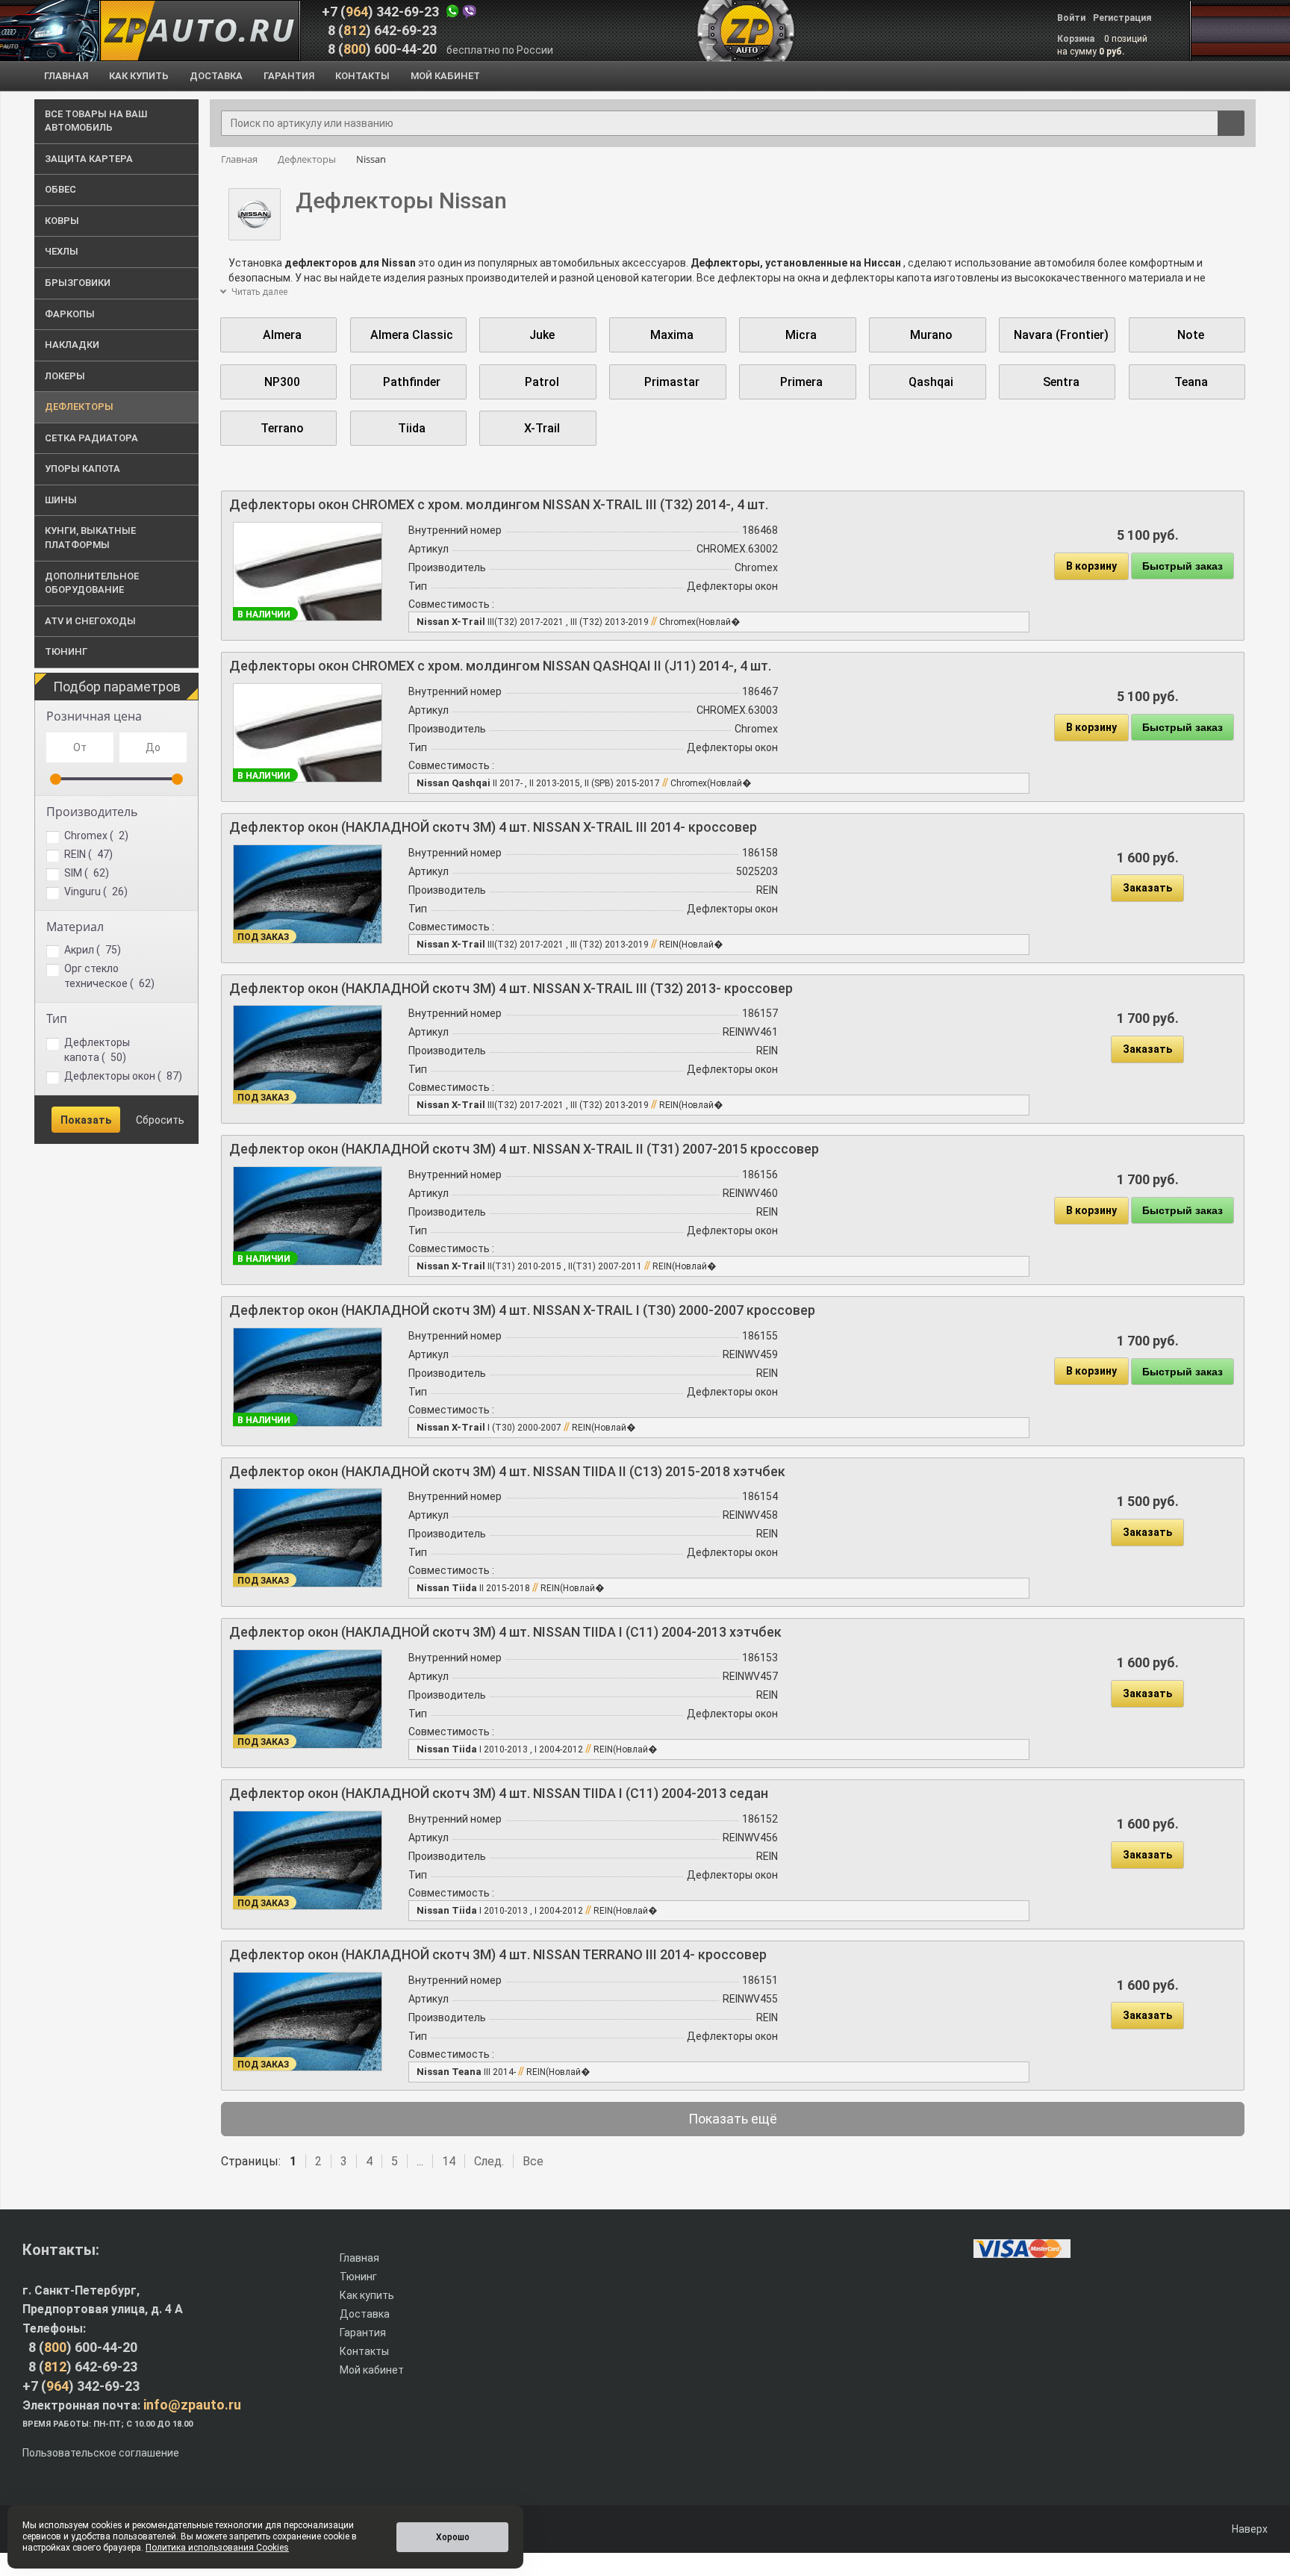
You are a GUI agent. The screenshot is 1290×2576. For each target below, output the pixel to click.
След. (489, 2161)
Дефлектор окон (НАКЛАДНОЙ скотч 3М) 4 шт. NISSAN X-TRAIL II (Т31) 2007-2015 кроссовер (524, 1149)
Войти (1071, 18)
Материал (75, 927)
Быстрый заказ (1182, 566)
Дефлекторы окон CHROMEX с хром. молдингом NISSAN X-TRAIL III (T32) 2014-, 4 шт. (499, 504)
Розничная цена (94, 716)
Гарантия (363, 2333)
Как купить (367, 2295)
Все (533, 2161)
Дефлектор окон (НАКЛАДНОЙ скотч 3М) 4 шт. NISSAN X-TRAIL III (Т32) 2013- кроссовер (511, 988)
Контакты (364, 2351)
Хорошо (453, 2537)
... (420, 2161)
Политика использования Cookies (217, 2548)
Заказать (1147, 888)
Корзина (1077, 39)
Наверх (1249, 2529)
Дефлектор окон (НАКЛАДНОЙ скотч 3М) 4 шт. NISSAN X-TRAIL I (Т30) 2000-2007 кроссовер (522, 1310)
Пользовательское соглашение (101, 2453)
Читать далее (258, 292)
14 (449, 2161)
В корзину (1091, 566)
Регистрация (1122, 18)
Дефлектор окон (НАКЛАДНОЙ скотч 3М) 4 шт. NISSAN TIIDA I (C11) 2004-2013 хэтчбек (505, 1632)
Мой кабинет (372, 2370)
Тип (57, 1018)
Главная (359, 2258)
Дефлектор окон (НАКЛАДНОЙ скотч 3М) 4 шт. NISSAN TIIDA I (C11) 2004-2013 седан (499, 1793)
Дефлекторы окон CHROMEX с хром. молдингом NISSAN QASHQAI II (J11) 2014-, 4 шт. (500, 666)
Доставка (365, 2314)
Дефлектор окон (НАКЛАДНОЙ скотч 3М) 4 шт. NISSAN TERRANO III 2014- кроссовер (498, 1954)
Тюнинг (358, 2277)
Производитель (92, 812)
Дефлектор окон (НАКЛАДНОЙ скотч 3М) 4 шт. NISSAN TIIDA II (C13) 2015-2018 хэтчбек (507, 1471)
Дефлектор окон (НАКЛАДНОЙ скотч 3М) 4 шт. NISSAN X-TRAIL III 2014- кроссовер (493, 827)
